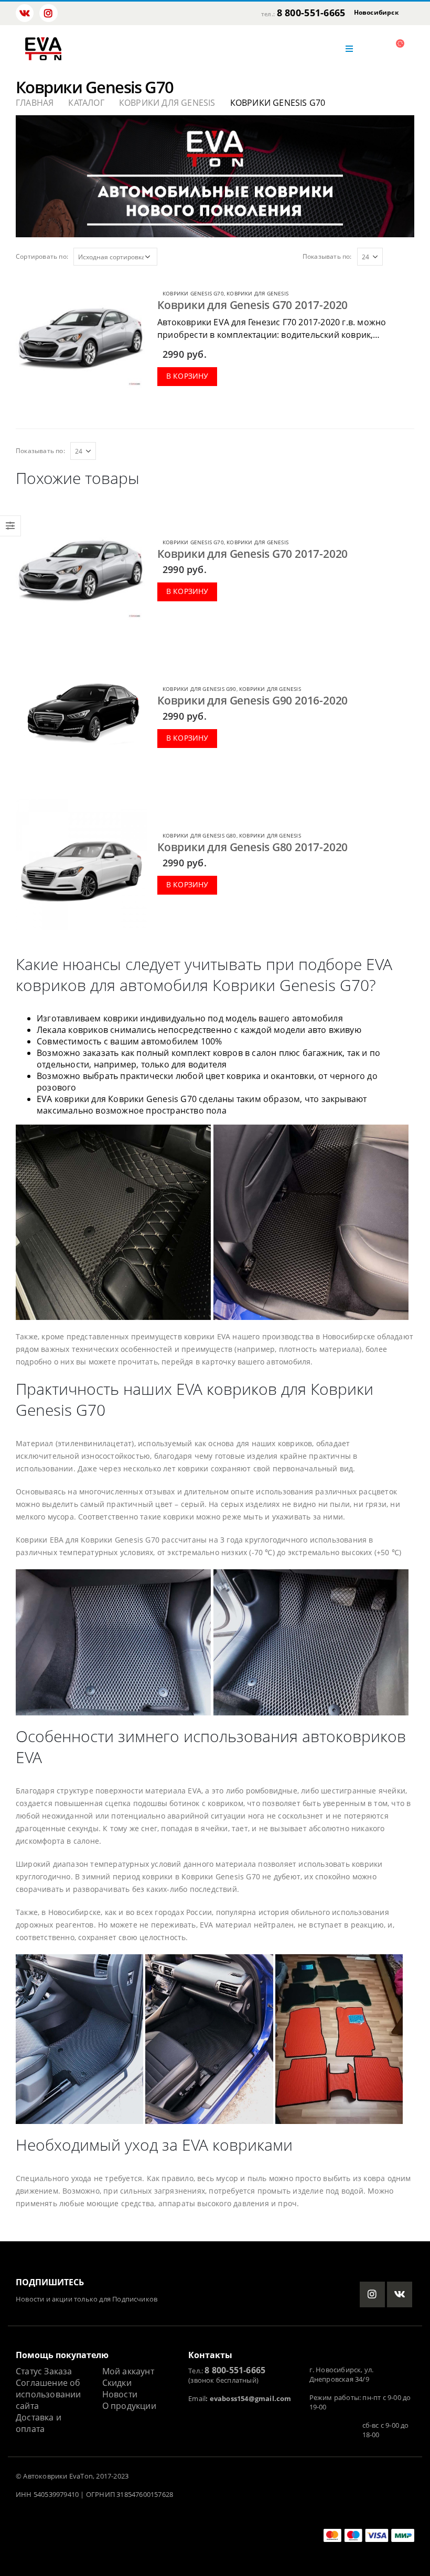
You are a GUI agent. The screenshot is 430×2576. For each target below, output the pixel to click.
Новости (120, 2394)
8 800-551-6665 (311, 13)
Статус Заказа (44, 2371)
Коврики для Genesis (257, 293)
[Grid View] (398, 256)
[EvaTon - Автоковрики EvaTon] (43, 49)
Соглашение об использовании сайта (49, 2394)
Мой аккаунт (128, 2371)
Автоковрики (45, 2476)
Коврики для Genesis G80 (200, 835)
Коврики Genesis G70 (193, 293)
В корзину (187, 376)
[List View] (410, 256)
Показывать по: (327, 256)
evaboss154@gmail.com (251, 2399)
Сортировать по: (42, 256)
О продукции (129, 2406)
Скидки (117, 2383)
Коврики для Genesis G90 (200, 689)
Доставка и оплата (39, 2423)
